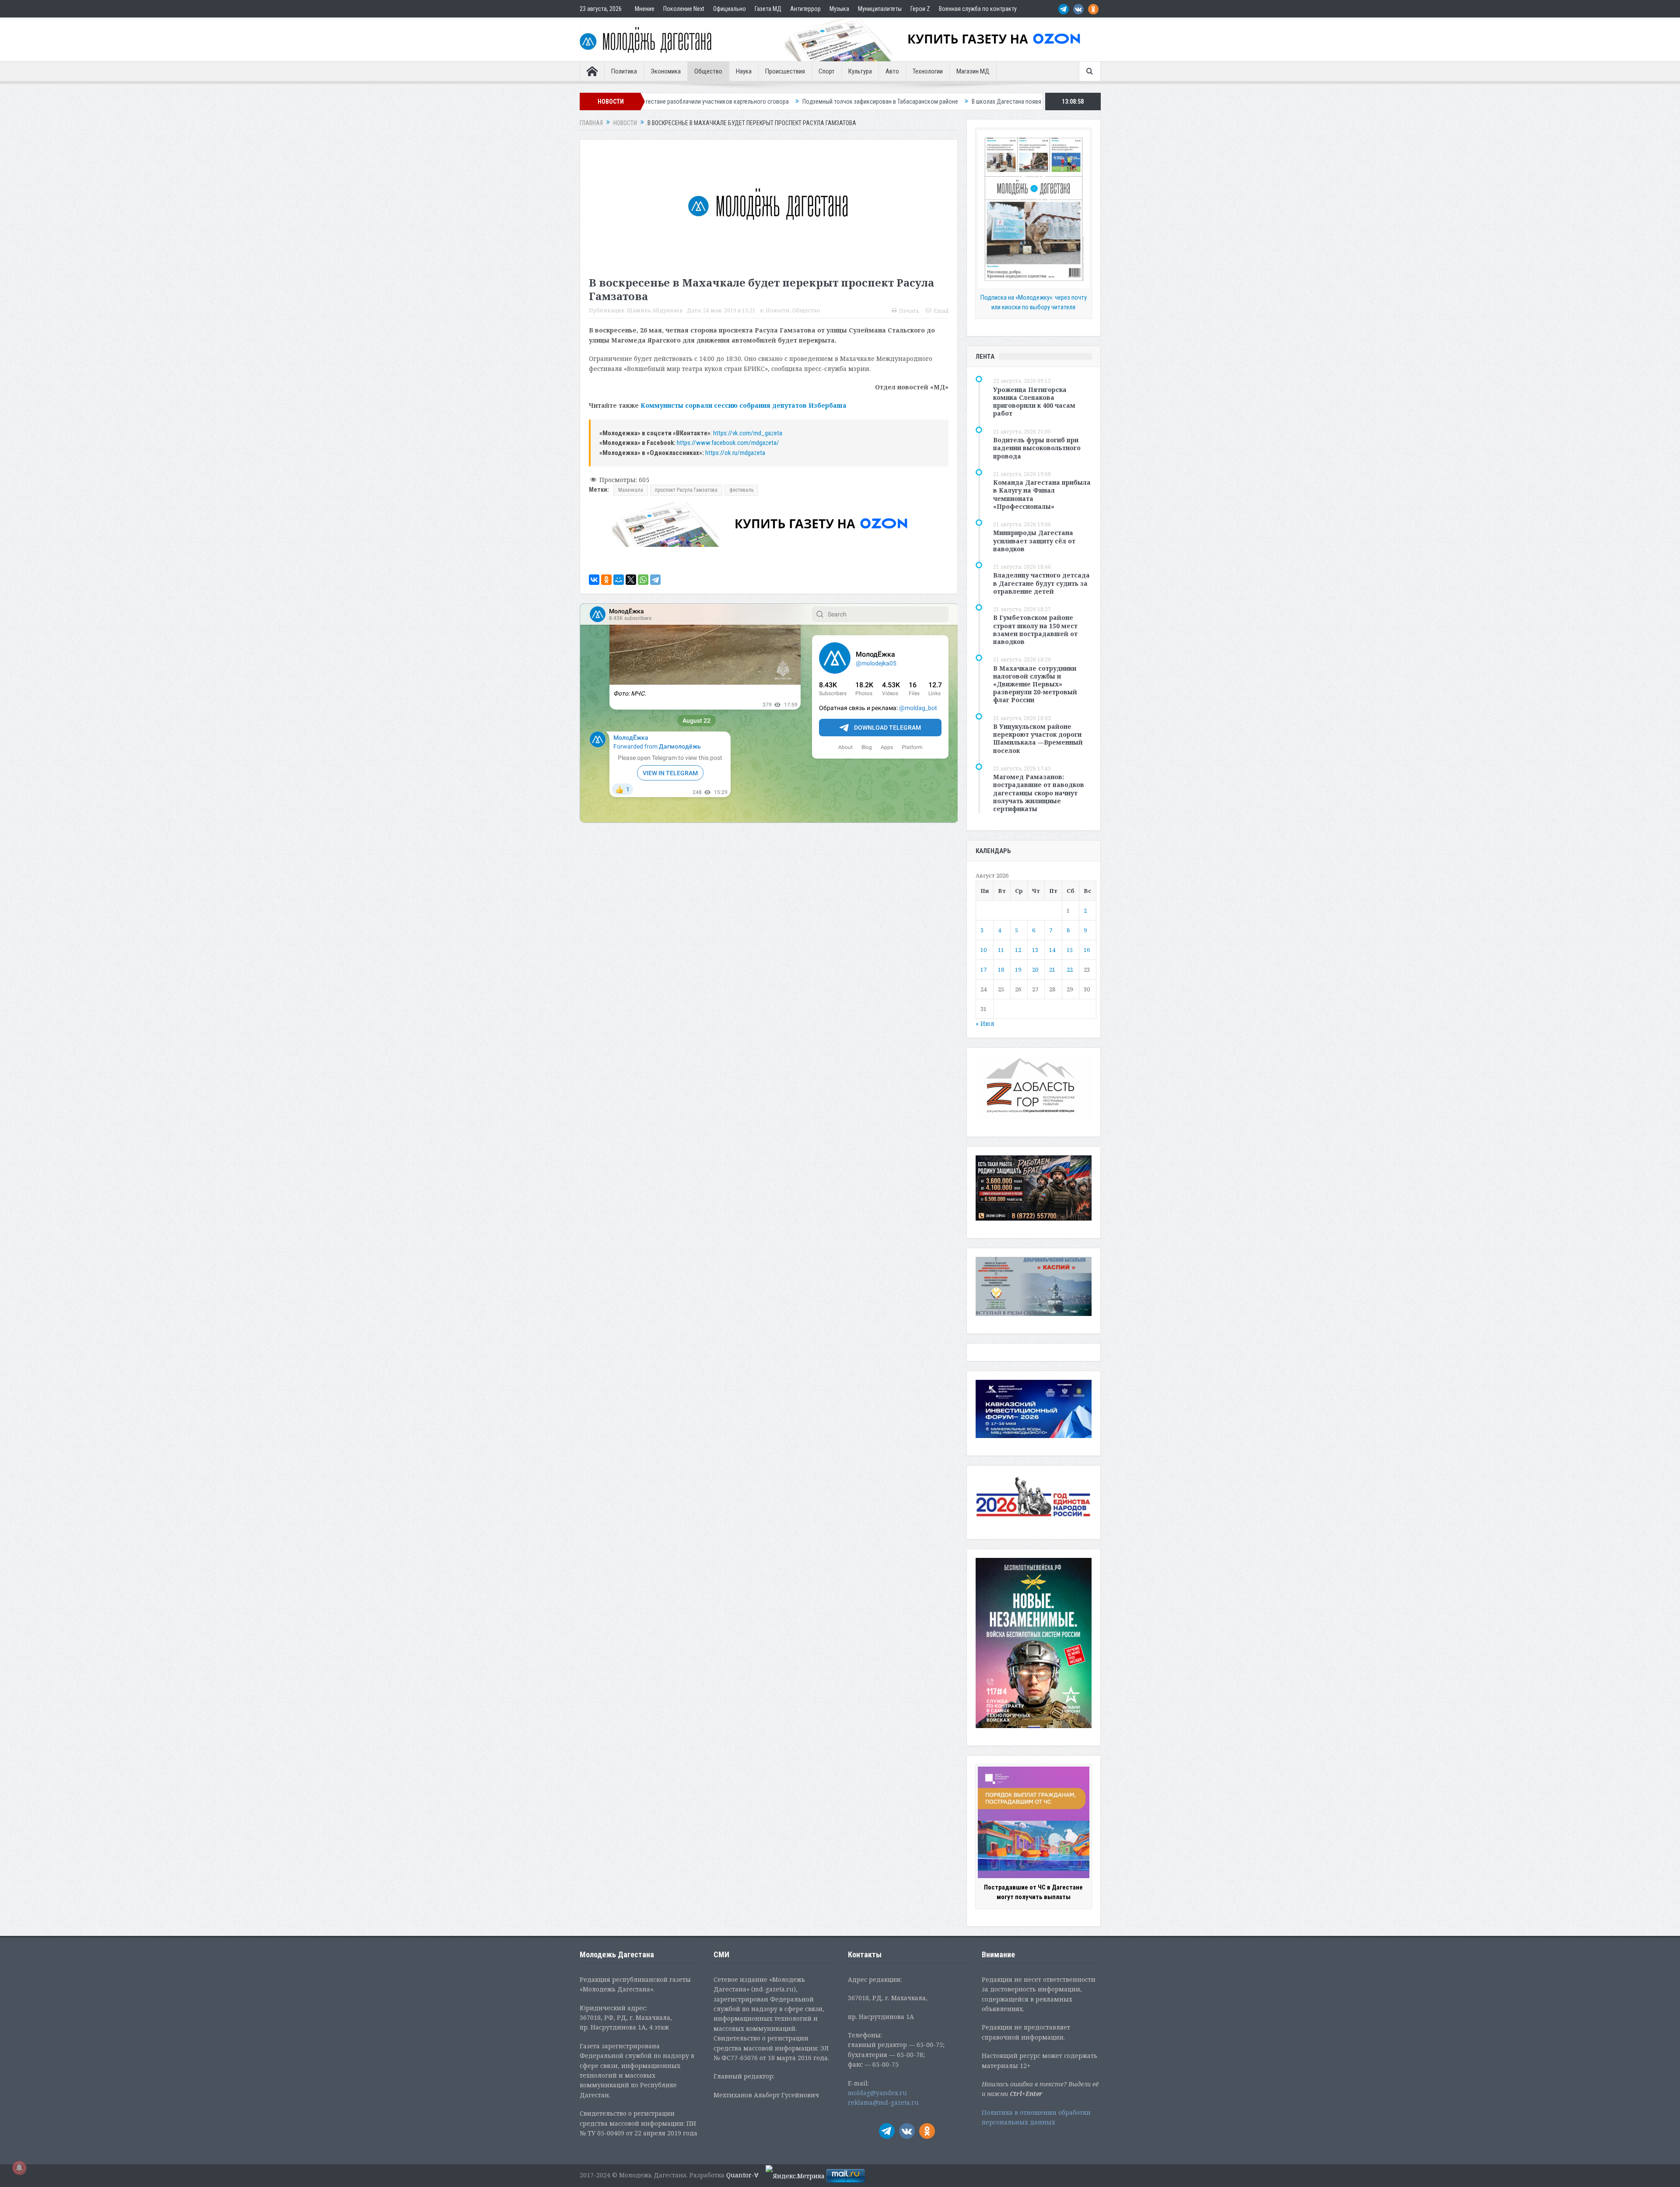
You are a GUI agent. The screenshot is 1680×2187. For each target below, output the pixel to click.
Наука (744, 71)
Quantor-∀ (742, 2175)
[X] (631, 580)
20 (1035, 969)
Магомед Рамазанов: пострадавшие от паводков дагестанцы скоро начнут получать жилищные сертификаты (1039, 793)
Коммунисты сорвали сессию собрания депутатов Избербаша (744, 405)
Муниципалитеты (880, 9)
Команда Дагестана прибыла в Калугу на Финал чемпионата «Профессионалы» (1042, 494)
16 (1087, 950)
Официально (730, 9)
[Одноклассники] (606, 580)
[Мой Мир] (619, 580)
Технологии (928, 71)
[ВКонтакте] (594, 580)
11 (1001, 950)
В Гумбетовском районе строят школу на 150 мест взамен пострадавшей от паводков (1035, 630)
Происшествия (785, 71)
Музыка (839, 9)
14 (1052, 950)
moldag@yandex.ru (877, 2093)
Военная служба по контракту (978, 9)
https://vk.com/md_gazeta (748, 433)
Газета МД (768, 9)
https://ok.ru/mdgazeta (735, 453)
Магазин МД (973, 71)
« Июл (985, 1024)
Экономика (666, 71)
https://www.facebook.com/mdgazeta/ (728, 443)
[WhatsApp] (643, 580)
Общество (708, 71)
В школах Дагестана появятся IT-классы (812, 101)
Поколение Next (684, 9)
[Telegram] (655, 580)
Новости (778, 310)
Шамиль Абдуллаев (655, 310)
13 (1035, 950)
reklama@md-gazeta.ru (883, 2102)
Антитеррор (805, 9)
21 (1052, 969)
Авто (892, 71)
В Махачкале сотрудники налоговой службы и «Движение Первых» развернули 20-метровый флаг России (1035, 684)
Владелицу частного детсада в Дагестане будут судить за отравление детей (1041, 583)
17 (983, 969)
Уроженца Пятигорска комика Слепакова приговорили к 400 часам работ (1034, 402)
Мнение (645, 9)
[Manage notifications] (19, 2168)
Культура (860, 71)
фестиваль (741, 490)
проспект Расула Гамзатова (686, 490)
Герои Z (920, 9)
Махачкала (631, 490)
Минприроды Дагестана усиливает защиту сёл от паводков (1034, 541)
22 (1070, 969)
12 (1018, 950)
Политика (624, 71)
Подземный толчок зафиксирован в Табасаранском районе (669, 101)
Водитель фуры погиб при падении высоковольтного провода (1037, 448)
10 (983, 950)
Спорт (827, 71)
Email (941, 311)
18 (1001, 969)
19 (1018, 969)
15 (1070, 950)
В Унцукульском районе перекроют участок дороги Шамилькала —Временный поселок (1038, 738)
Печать (909, 311)
